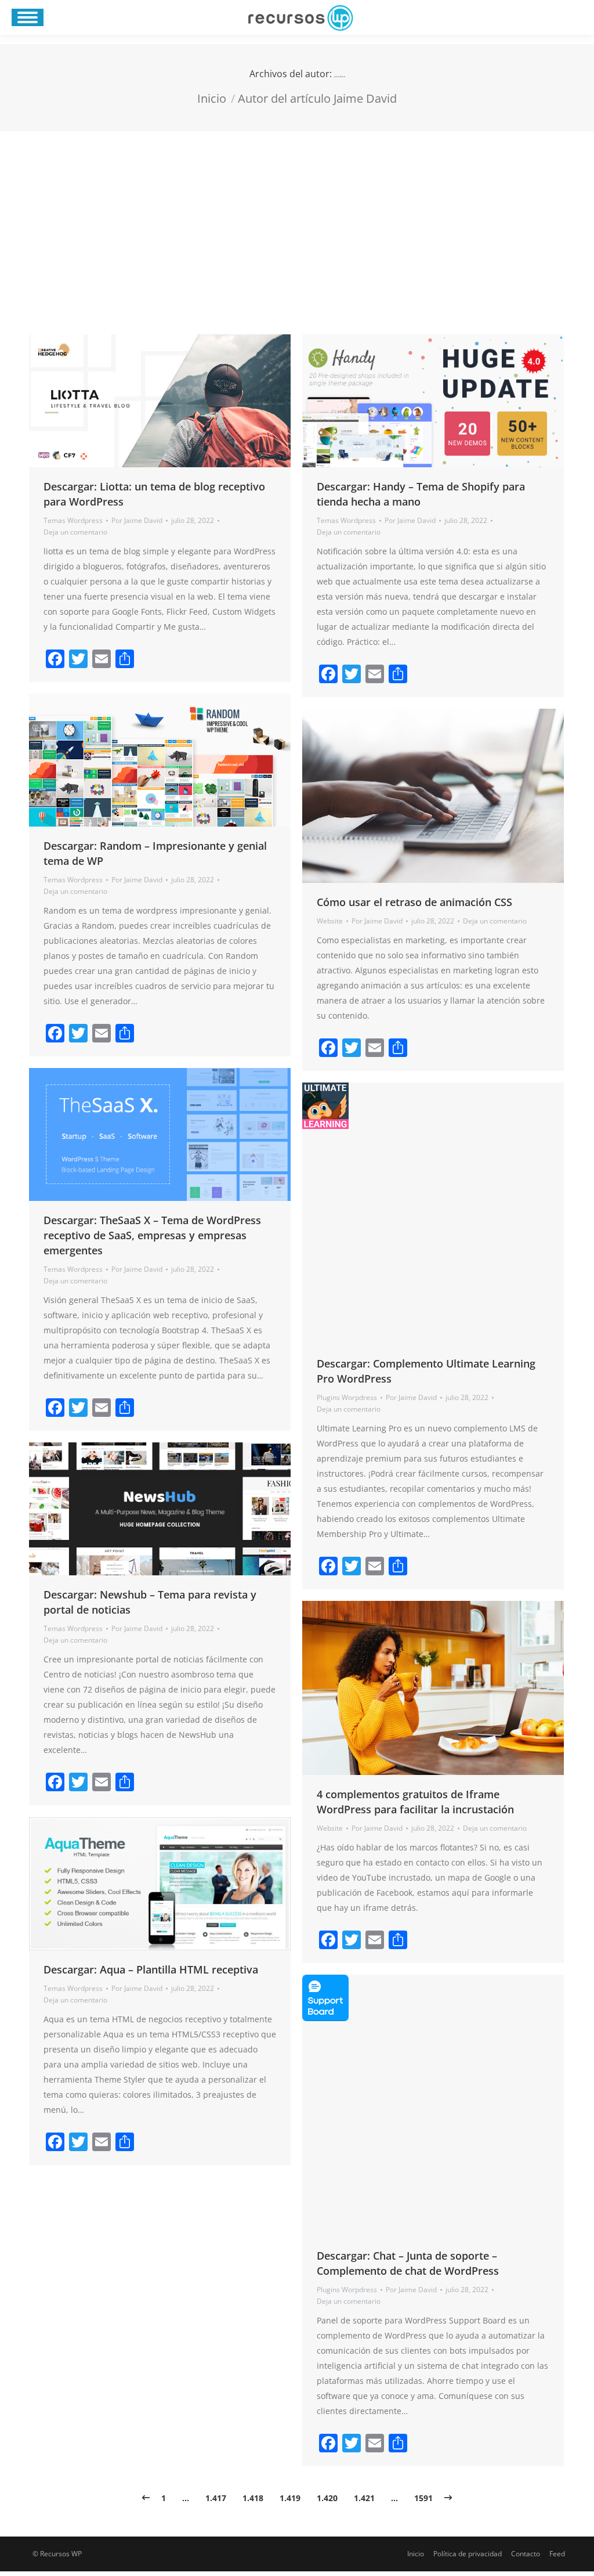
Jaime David (340, 77)
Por (137, 520)
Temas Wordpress (73, 520)
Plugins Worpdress (347, 1397)
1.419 (290, 2498)
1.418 (253, 2498)
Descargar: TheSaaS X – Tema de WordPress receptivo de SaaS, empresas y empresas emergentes (152, 1235)
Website (330, 921)
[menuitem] (416, 2554)
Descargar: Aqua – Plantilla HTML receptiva (151, 1969)
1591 (423, 2498)
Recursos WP (61, 2554)
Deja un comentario (75, 532)
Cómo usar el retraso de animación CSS (414, 902)
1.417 (216, 2498)
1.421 (364, 2498)
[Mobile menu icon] (28, 17)
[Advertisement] (297, 218)
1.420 (327, 2498)
